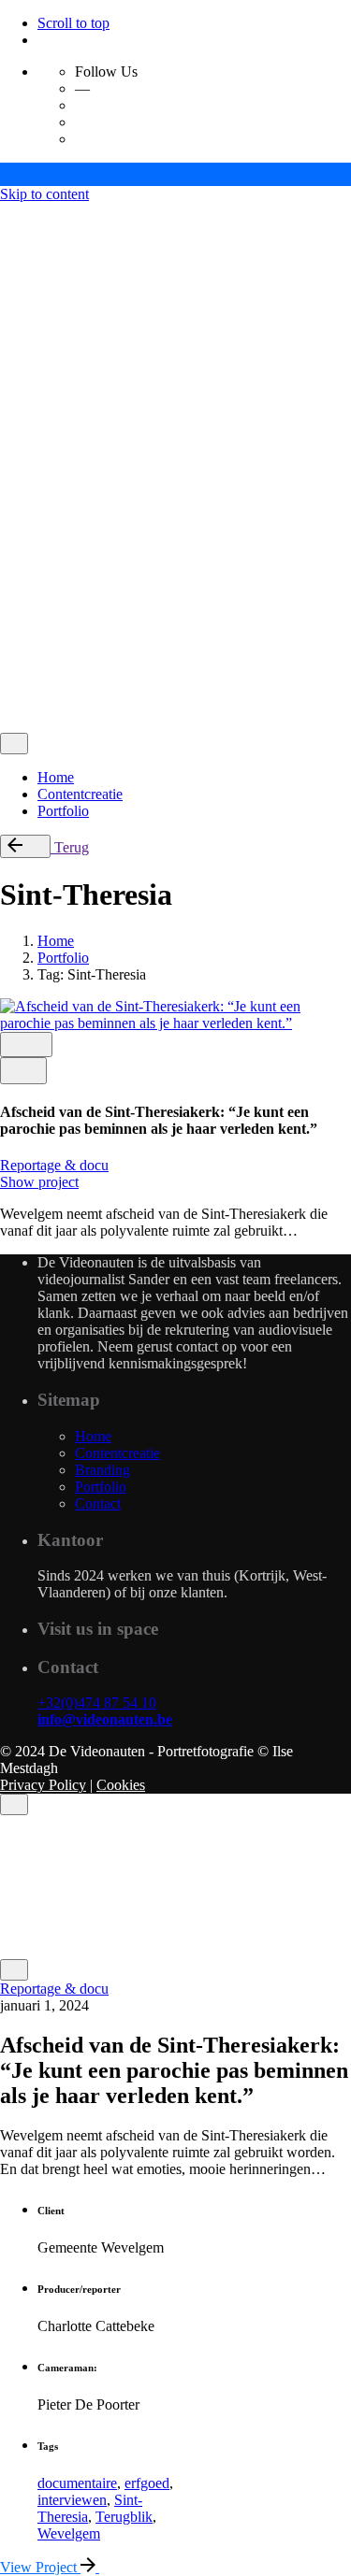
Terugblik (124, 2517)
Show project (39, 1182)
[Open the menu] (7, 216)
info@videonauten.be (105, 1719)
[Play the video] (23, 1071)
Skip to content (44, 194)
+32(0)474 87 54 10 (97, 1703)
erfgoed (147, 2483)
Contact (60, 709)
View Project (40, 2567)
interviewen (72, 2500)
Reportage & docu (54, 1165)
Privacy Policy (43, 578)
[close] (14, 331)
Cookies (121, 578)
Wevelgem (69, 2533)
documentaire (77, 2483)
